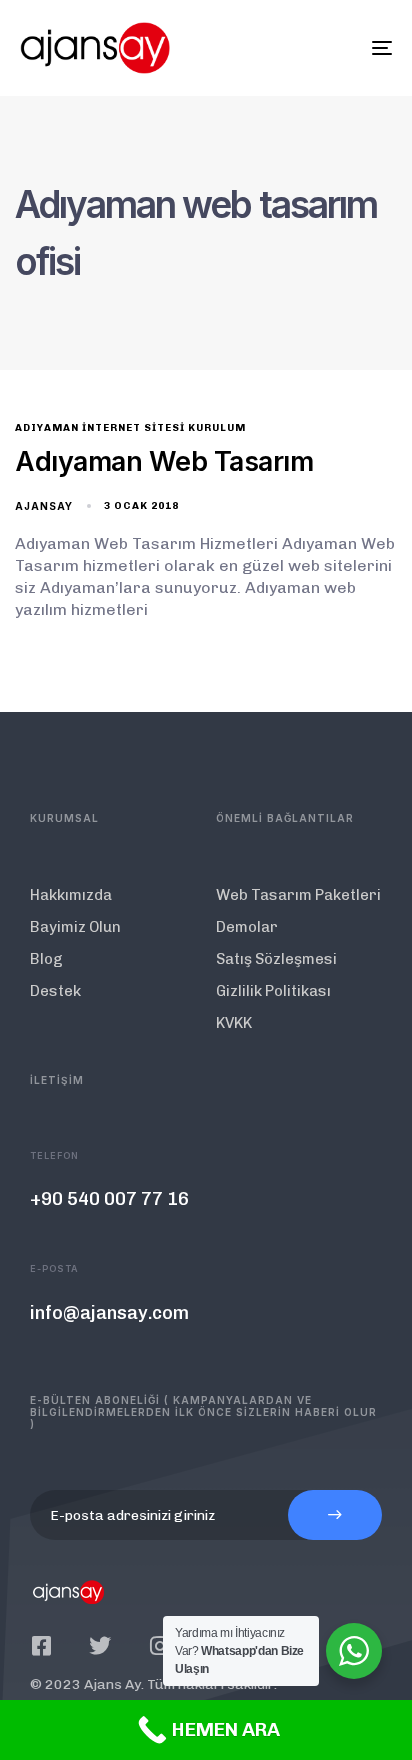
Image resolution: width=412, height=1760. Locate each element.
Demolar (247, 927)
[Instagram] (159, 1646)
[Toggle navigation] (330, 48)
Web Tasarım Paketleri (298, 895)
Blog (46, 959)
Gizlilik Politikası (273, 991)
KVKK (234, 1023)
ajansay (44, 506)
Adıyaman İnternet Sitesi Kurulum (130, 428)
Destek (55, 991)
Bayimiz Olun (75, 927)
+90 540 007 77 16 (109, 1199)
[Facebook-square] (41, 1646)
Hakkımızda (71, 895)
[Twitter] (100, 1646)
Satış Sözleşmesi (276, 959)
